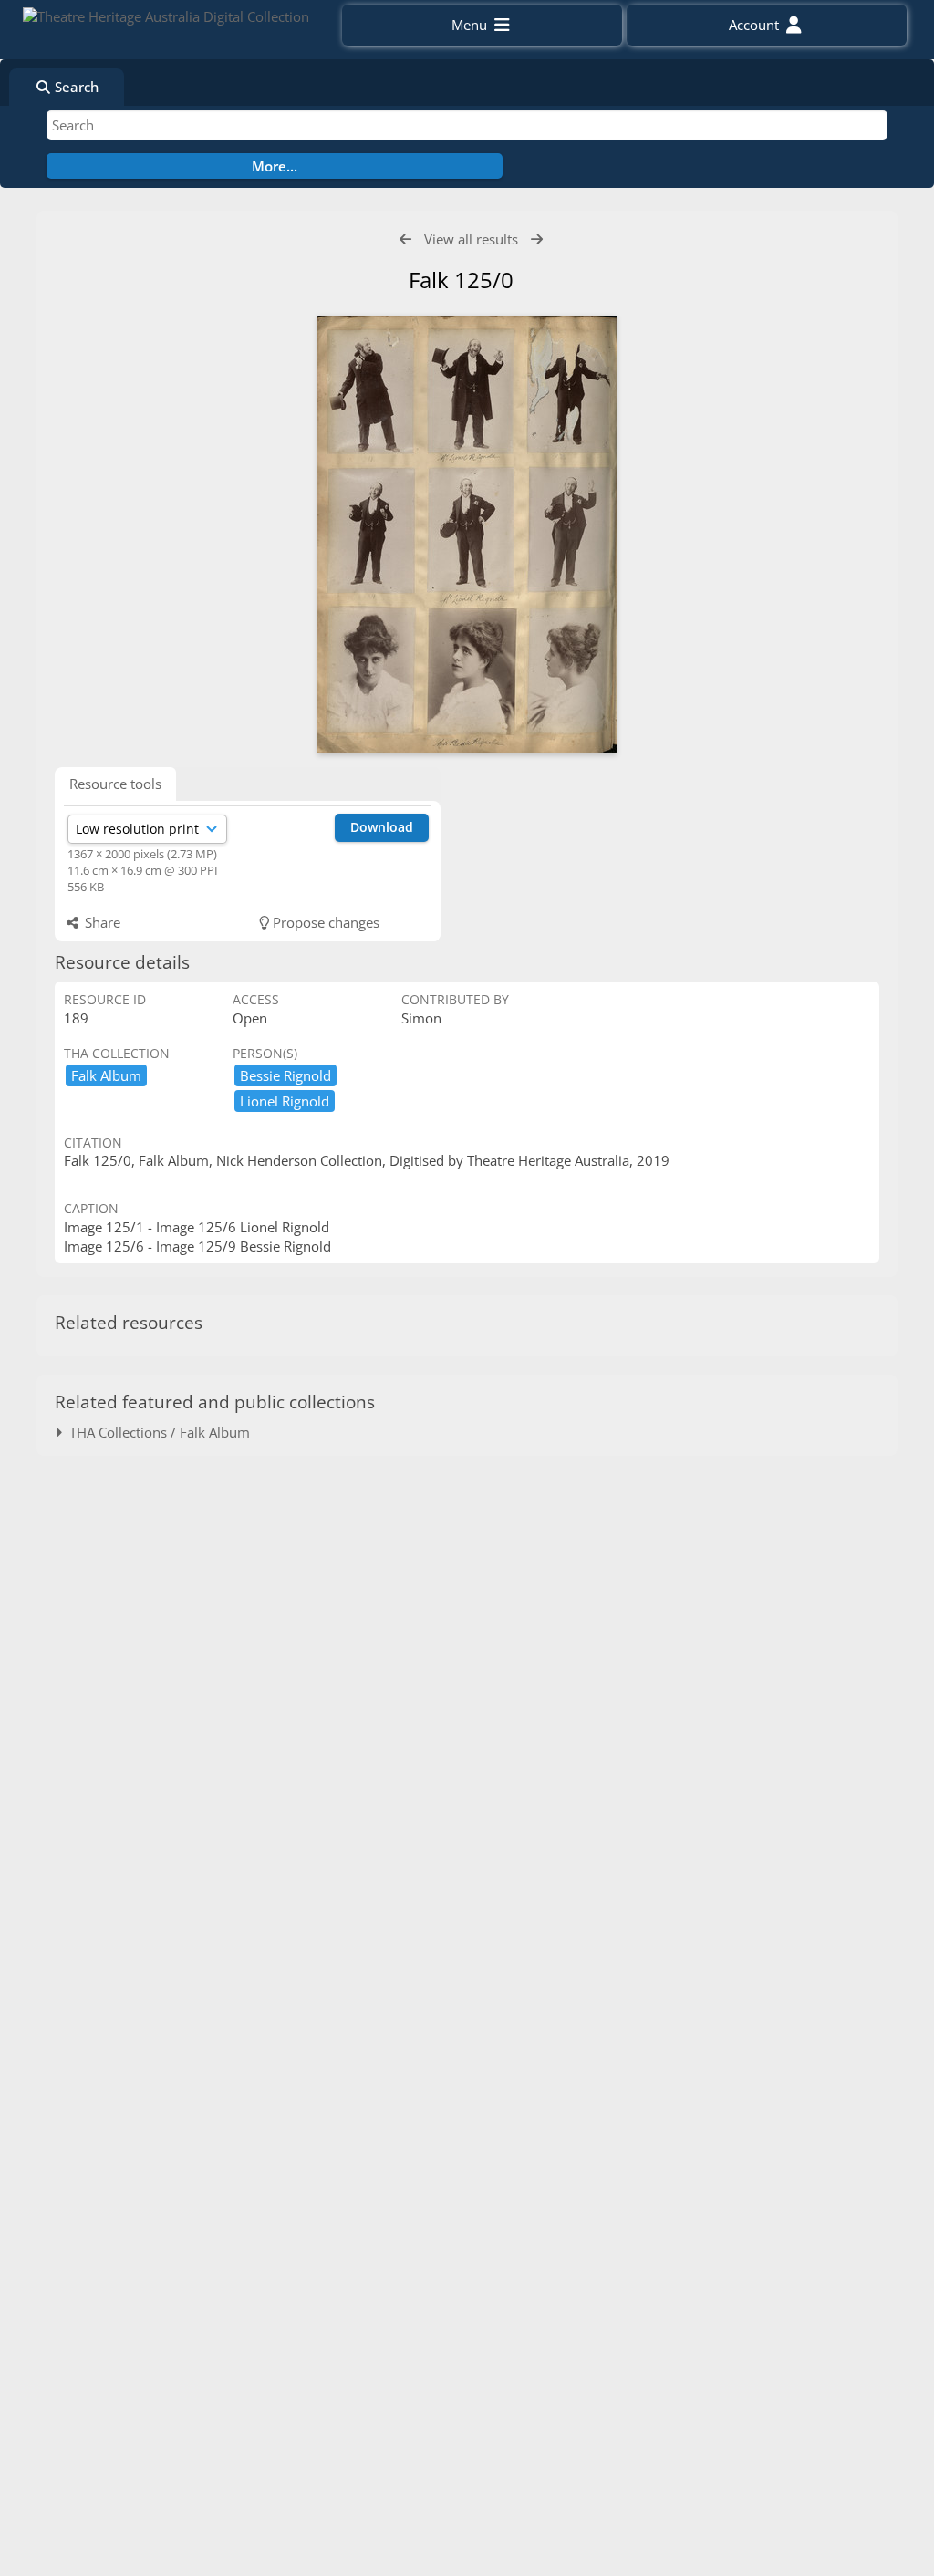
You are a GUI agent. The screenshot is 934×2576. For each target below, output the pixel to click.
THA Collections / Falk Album (156, 1432)
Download (382, 827)
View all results (471, 239)
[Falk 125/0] (467, 535)
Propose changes (324, 922)
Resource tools (115, 784)
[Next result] (537, 239)
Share (101, 922)
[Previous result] (405, 239)
